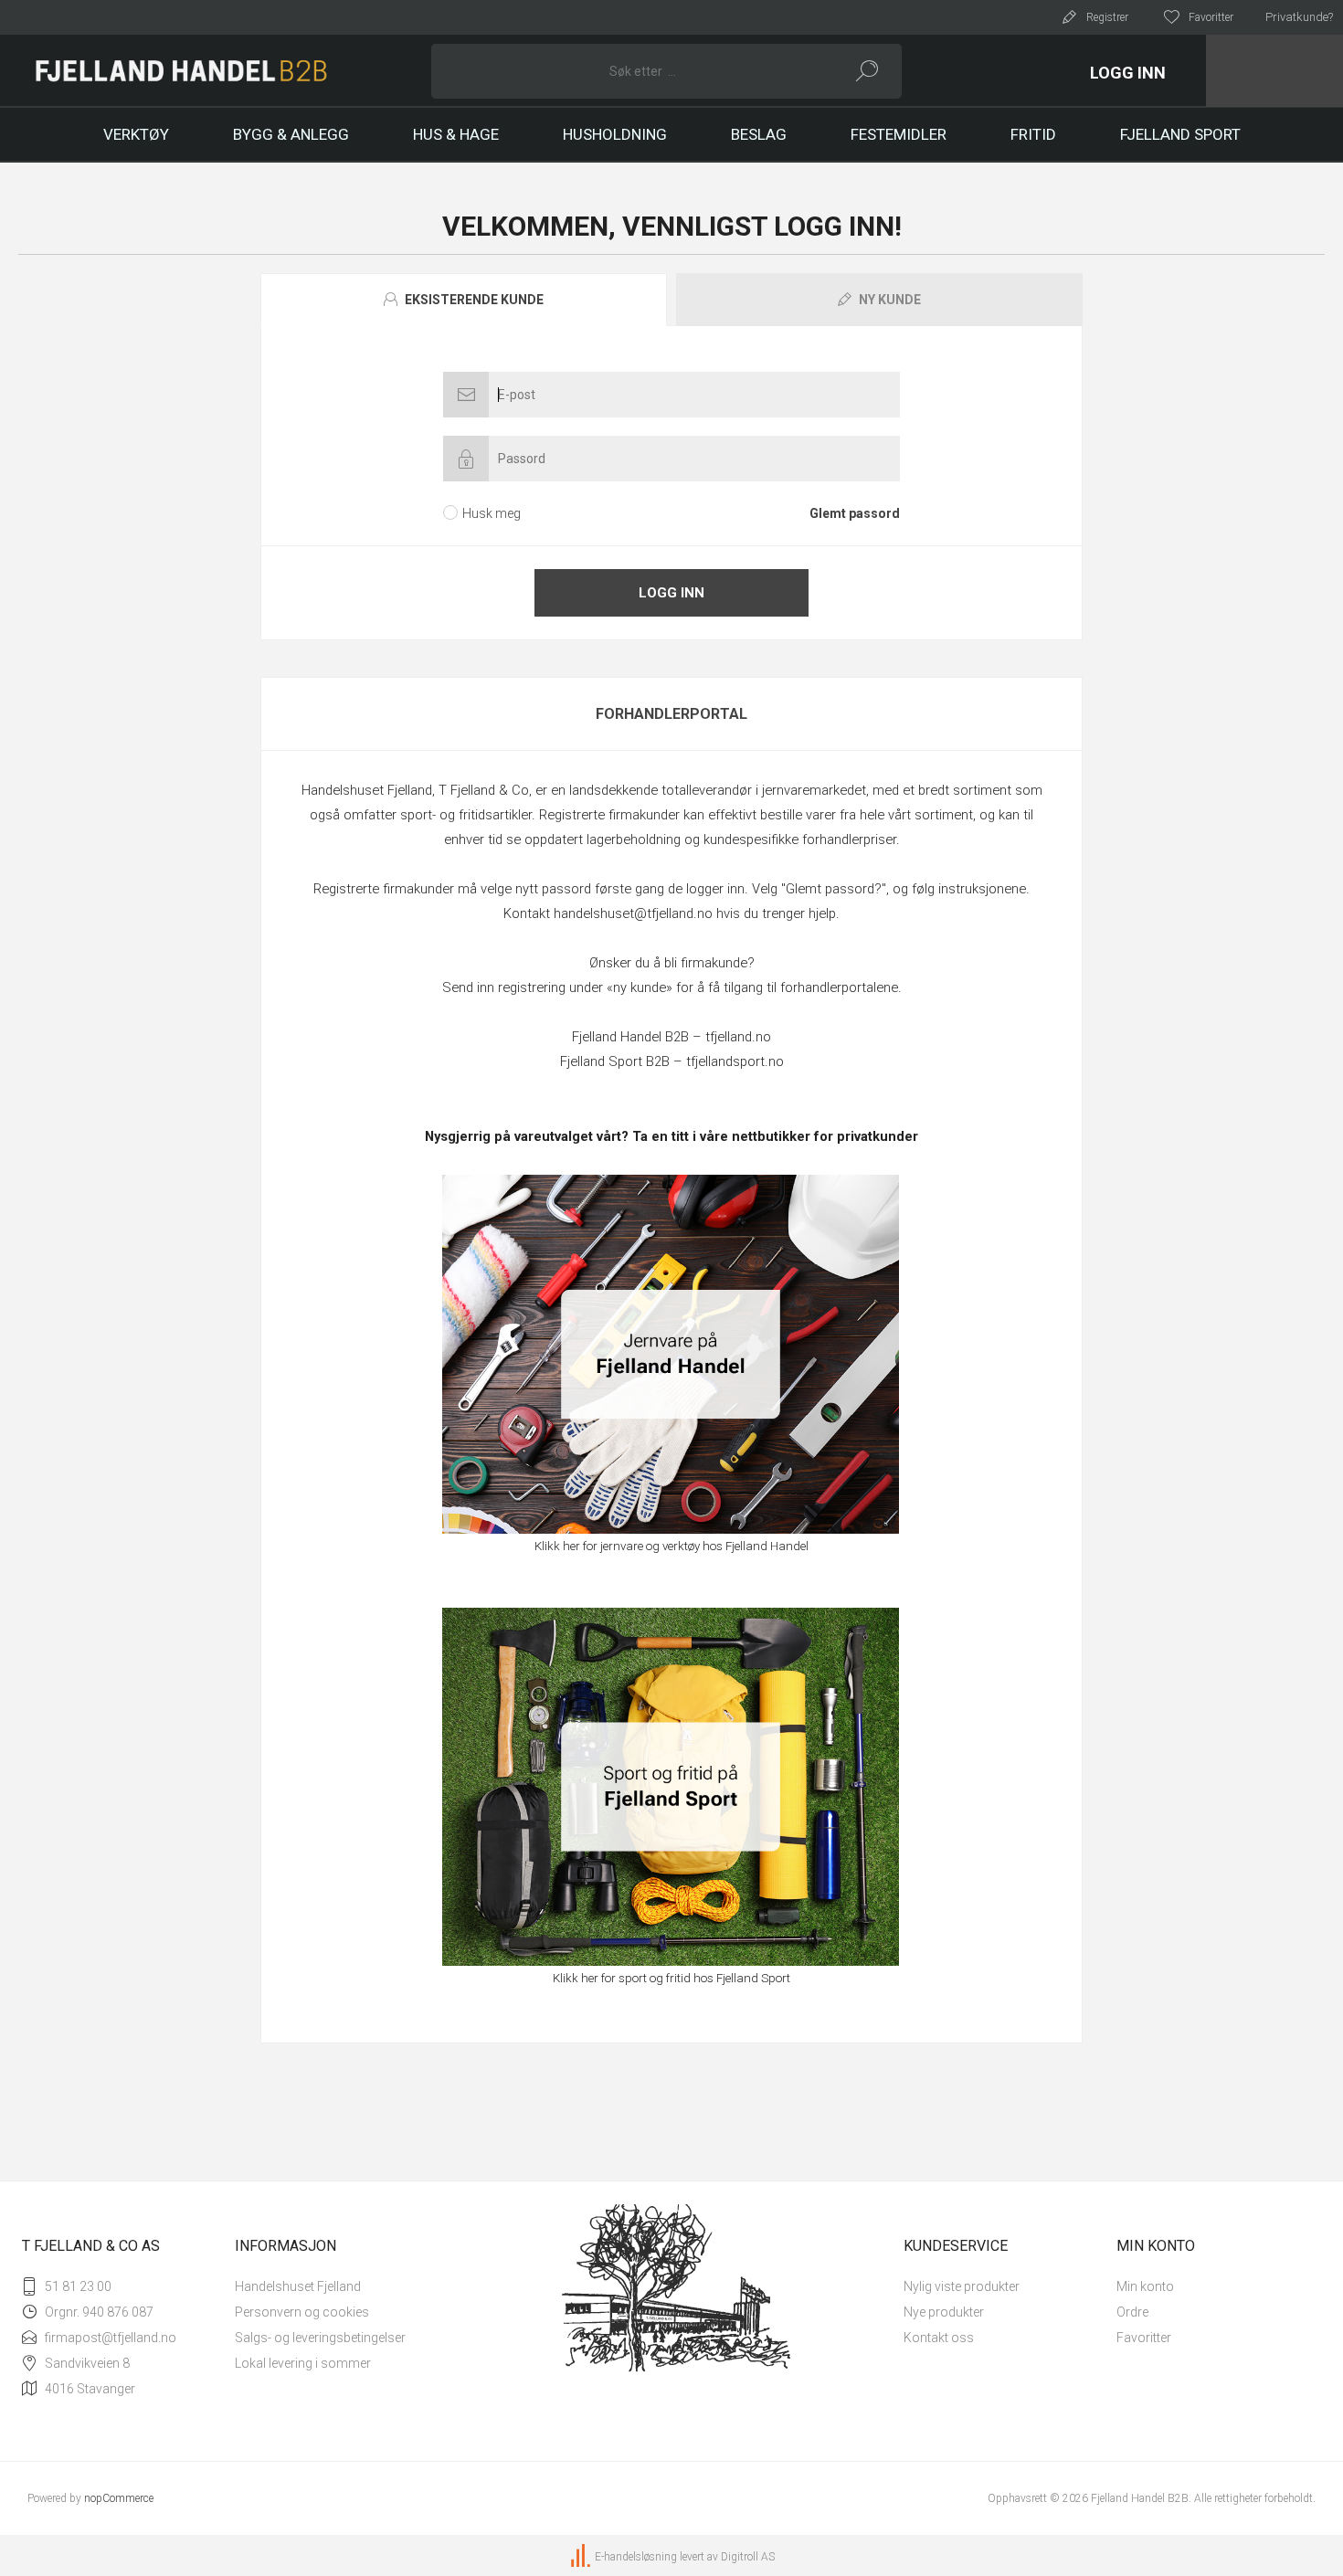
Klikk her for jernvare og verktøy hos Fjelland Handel (671, 1546)
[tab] (466, 300)
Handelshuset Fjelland (298, 2286)
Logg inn (671, 593)
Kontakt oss (939, 2338)
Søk (867, 71)
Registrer (1107, 17)
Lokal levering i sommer (303, 2363)
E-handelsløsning (636, 2557)
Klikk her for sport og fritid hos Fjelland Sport (671, 1978)
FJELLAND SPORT (1180, 134)
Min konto (1145, 2286)
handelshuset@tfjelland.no (633, 913)
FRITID (1033, 134)
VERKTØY (136, 134)
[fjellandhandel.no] (671, 1354)
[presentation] (464, 300)
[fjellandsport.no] (671, 1787)
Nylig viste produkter (962, 2286)
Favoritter (1144, 2338)
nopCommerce (119, 2498)
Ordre (1132, 2312)
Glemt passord (855, 513)
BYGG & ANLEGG (291, 134)
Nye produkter (944, 2312)
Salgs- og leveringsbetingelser (320, 2338)
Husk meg (492, 513)
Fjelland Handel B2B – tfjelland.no (671, 1037)
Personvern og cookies (302, 2312)
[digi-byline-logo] (582, 2557)
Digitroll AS (748, 2557)
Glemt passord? (834, 889)
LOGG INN (1128, 73)
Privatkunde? (1299, 17)
